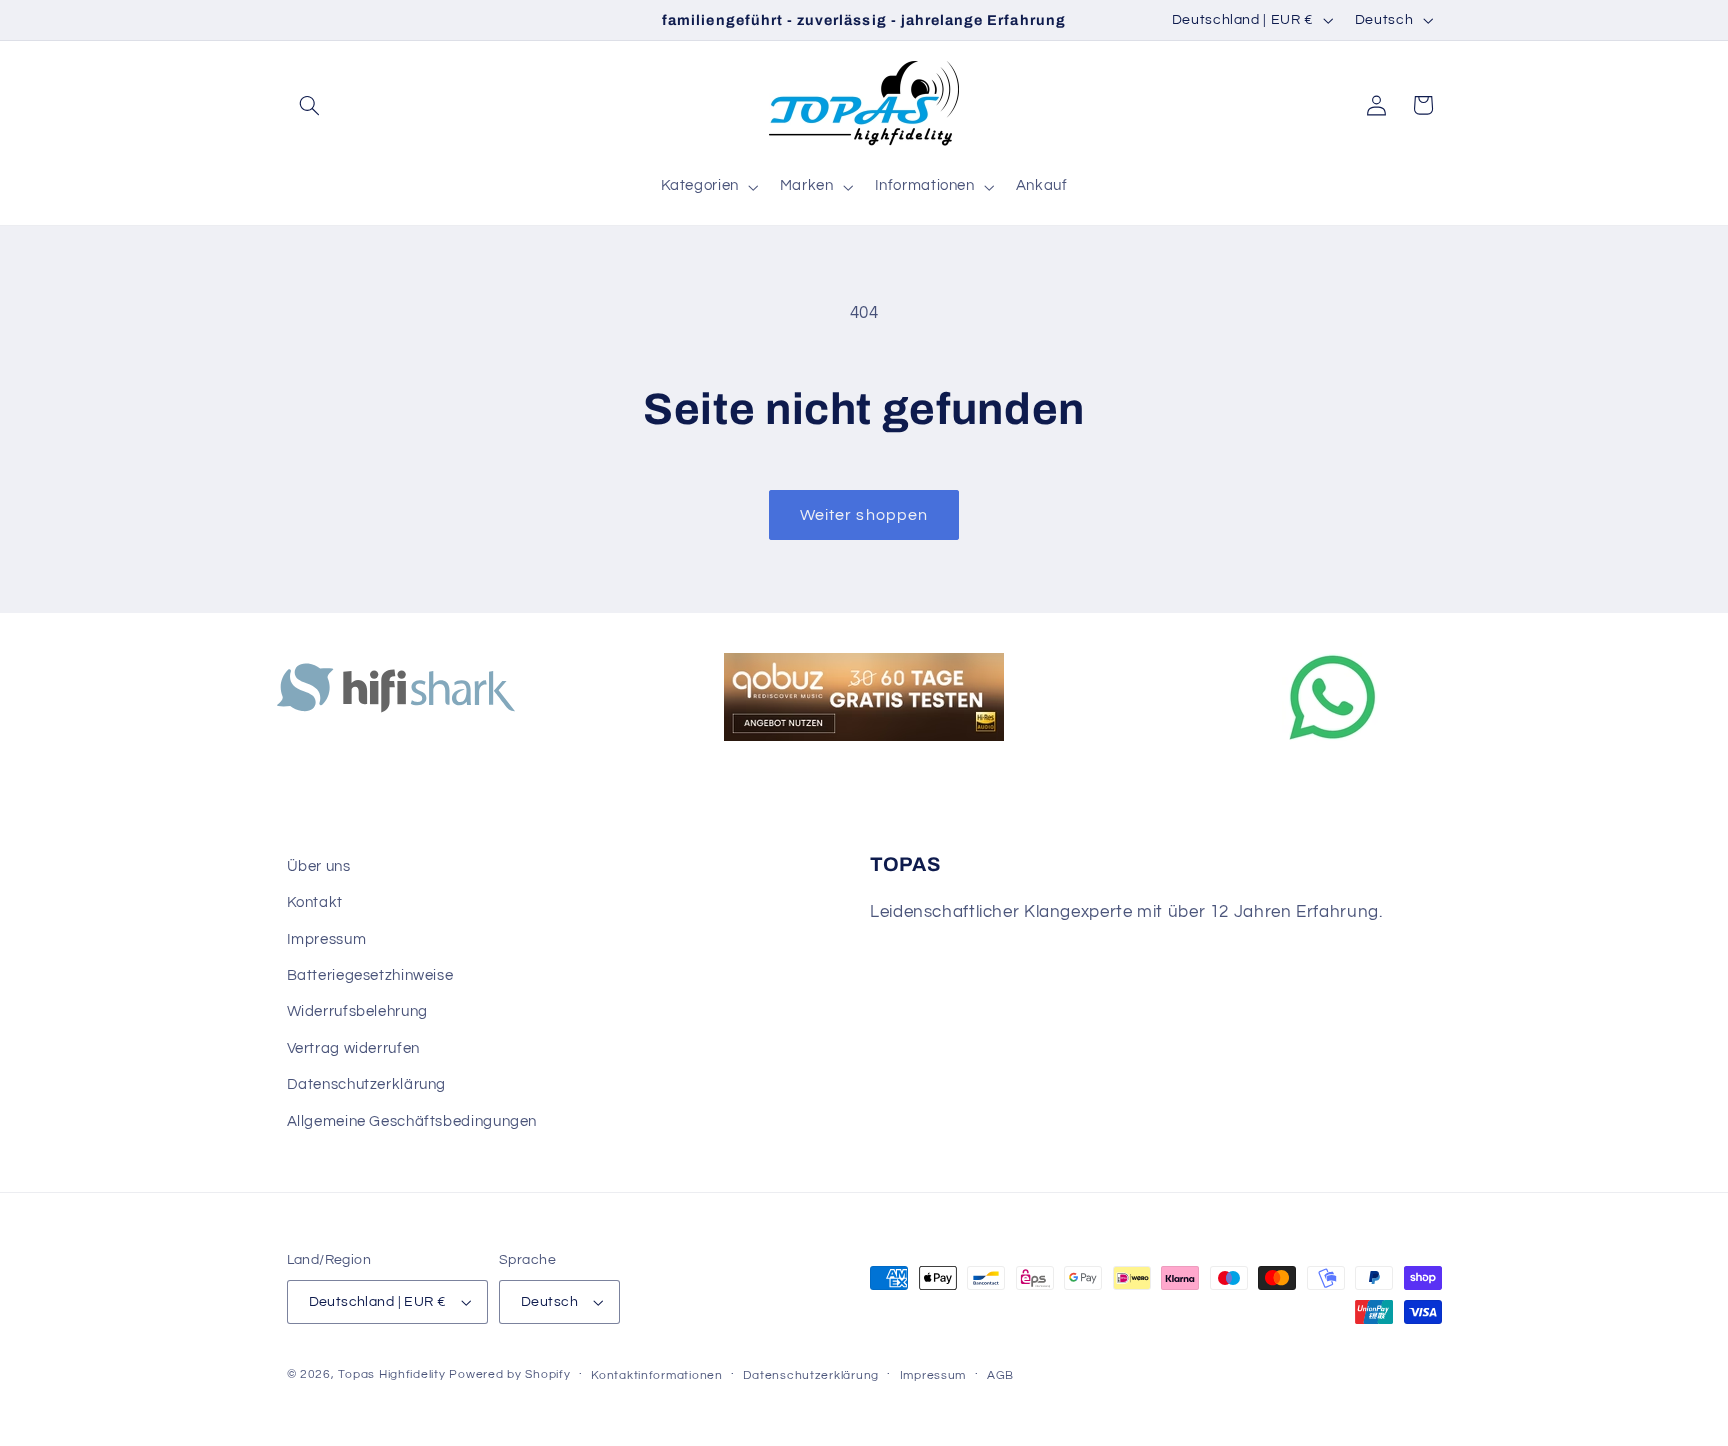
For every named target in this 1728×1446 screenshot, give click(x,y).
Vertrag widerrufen (353, 1048)
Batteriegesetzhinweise (370, 975)
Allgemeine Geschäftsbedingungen (412, 1121)
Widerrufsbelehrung (357, 1011)
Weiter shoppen (864, 515)
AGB (1000, 1375)
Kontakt (315, 902)
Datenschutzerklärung (367, 1084)
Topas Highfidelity (391, 1374)
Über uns (319, 866)
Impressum (327, 939)
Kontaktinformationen (657, 1375)
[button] (310, 105)
